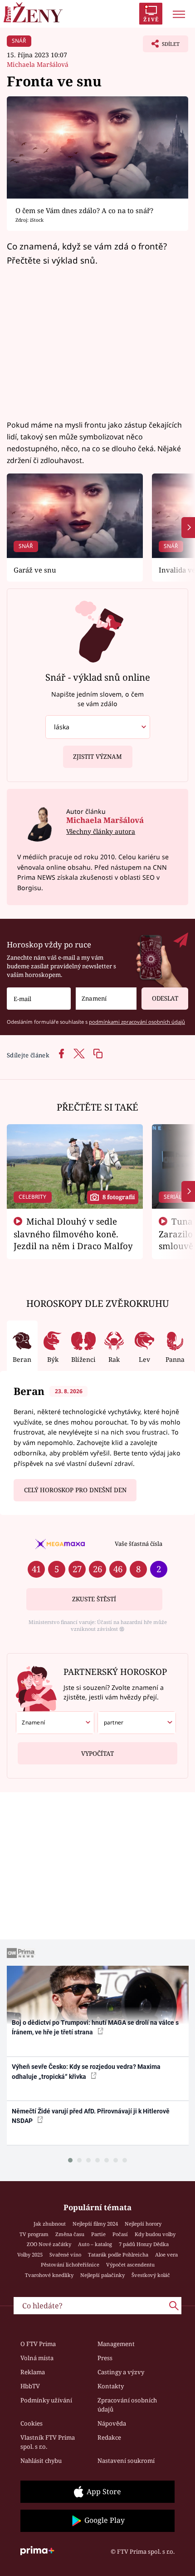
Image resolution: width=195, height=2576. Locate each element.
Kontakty (111, 2386)
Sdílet (161, 46)
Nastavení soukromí (126, 2461)
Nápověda (112, 2423)
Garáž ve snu (35, 570)
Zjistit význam (97, 757)
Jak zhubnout (50, 2224)
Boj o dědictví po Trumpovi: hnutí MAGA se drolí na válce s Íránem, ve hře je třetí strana (95, 2027)
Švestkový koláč (151, 2275)
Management (116, 2344)
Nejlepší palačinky (102, 2275)
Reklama (33, 2372)
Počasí (120, 2234)
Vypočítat (97, 1754)
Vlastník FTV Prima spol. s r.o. (48, 2442)
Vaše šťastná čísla (139, 1544)
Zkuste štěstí (94, 1599)
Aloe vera (166, 2255)
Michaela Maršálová (38, 64)
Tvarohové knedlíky (49, 2275)
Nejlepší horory (143, 2224)
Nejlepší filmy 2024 (95, 2224)
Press (105, 2358)
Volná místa (37, 2358)
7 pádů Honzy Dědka (144, 2244)
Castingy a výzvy (121, 2372)
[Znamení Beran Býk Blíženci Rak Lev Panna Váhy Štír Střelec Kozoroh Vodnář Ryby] (106, 999)
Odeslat (165, 998)
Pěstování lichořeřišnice (70, 2265)
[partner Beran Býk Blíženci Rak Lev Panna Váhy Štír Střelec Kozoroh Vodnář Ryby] (137, 1723)
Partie (98, 2234)
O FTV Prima (38, 2344)
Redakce (109, 2437)
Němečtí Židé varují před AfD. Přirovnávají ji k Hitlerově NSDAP (91, 2116)
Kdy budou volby (155, 2234)
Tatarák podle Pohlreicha (118, 2255)
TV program (34, 2234)
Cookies (32, 2423)
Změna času (70, 2234)
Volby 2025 (30, 2255)
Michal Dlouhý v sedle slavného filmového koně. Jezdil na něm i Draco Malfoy (73, 1234)
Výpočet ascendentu (130, 2265)
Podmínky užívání (46, 2400)
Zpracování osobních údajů (127, 2405)
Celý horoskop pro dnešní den (75, 1490)
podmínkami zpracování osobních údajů (137, 1022)
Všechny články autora (101, 831)
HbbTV (30, 2386)
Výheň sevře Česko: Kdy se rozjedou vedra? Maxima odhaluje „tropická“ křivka (86, 2071)
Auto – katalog (95, 2244)
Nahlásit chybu (41, 2461)
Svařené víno (65, 2255)
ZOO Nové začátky (49, 2244)
